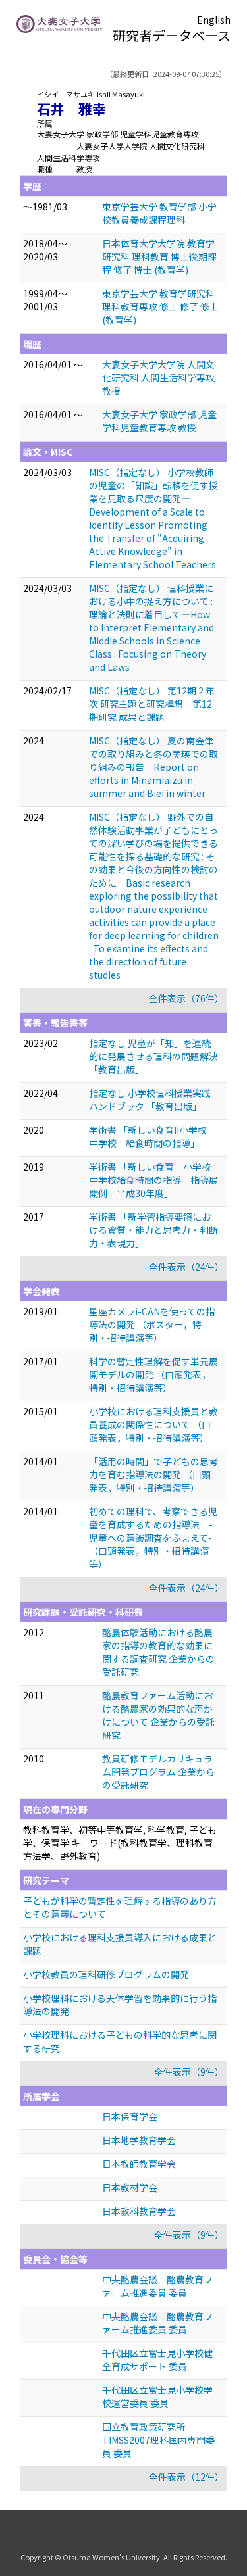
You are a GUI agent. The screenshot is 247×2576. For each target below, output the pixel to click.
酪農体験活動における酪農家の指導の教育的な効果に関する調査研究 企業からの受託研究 (158, 1652)
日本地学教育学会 (139, 2140)
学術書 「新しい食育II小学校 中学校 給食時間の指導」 (152, 1136)
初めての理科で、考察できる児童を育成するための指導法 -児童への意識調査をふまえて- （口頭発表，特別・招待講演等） (153, 1538)
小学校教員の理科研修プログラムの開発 (106, 1974)
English (214, 20)
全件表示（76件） (186, 998)
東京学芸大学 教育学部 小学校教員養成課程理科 (159, 213)
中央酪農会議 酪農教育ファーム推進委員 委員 (157, 2286)
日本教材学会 (130, 2187)
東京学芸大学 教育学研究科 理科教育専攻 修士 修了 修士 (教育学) (160, 306)
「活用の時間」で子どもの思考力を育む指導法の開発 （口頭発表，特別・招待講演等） (153, 1474)
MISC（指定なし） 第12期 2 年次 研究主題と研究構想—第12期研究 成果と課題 (152, 704)
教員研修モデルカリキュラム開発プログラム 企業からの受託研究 (158, 1772)
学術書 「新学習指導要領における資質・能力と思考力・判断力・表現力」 (153, 1230)
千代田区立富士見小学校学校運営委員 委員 (157, 2396)
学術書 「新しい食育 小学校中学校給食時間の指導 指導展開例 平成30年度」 (153, 1180)
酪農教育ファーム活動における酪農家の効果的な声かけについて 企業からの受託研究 (158, 1715)
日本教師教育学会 (139, 2164)
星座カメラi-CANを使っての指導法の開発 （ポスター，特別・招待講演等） (152, 1324)
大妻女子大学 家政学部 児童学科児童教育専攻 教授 (159, 421)
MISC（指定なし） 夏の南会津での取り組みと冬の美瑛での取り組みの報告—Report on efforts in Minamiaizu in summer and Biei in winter (153, 767)
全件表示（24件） (186, 1267)
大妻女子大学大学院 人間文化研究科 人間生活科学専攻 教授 (158, 377)
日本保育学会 (130, 2116)
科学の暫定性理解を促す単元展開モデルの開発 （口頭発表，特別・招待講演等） (153, 1374)
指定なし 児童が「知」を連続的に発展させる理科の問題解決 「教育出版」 (153, 1056)
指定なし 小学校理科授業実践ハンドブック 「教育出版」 (150, 1100)
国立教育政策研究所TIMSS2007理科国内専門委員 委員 (158, 2440)
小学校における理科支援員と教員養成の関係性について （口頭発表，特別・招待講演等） (153, 1424)
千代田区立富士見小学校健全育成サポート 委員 (157, 2360)
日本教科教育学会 (139, 2211)
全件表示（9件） (189, 2072)
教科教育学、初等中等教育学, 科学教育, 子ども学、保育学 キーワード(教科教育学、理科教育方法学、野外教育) (120, 1843)
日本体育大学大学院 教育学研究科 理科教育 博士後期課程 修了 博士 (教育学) (159, 256)
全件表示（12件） (186, 2477)
